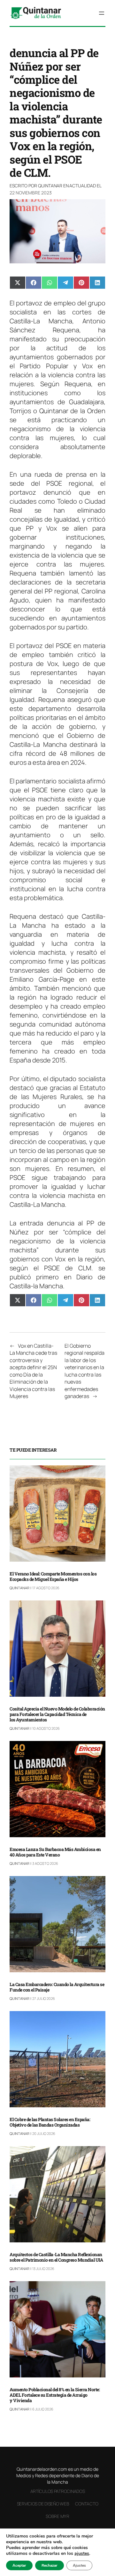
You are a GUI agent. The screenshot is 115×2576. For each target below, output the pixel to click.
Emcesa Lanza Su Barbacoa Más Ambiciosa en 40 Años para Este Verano (55, 1852)
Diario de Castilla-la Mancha (57, 1281)
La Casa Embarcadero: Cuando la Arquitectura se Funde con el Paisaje (57, 1987)
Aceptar (19, 2565)
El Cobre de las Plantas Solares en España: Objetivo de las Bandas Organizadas (50, 2122)
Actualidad (83, 186)
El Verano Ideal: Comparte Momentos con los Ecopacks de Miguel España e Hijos (53, 1577)
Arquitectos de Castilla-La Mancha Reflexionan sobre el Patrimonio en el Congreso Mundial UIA (56, 2257)
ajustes (82, 2554)
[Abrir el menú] (102, 13)
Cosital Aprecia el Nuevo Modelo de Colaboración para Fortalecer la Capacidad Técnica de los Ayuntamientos (57, 1714)
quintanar (50, 186)
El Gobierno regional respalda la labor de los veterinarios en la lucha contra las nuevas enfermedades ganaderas (84, 1371)
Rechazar (50, 2565)
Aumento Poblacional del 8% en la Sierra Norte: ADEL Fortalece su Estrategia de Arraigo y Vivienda (55, 2395)
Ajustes (79, 2565)
